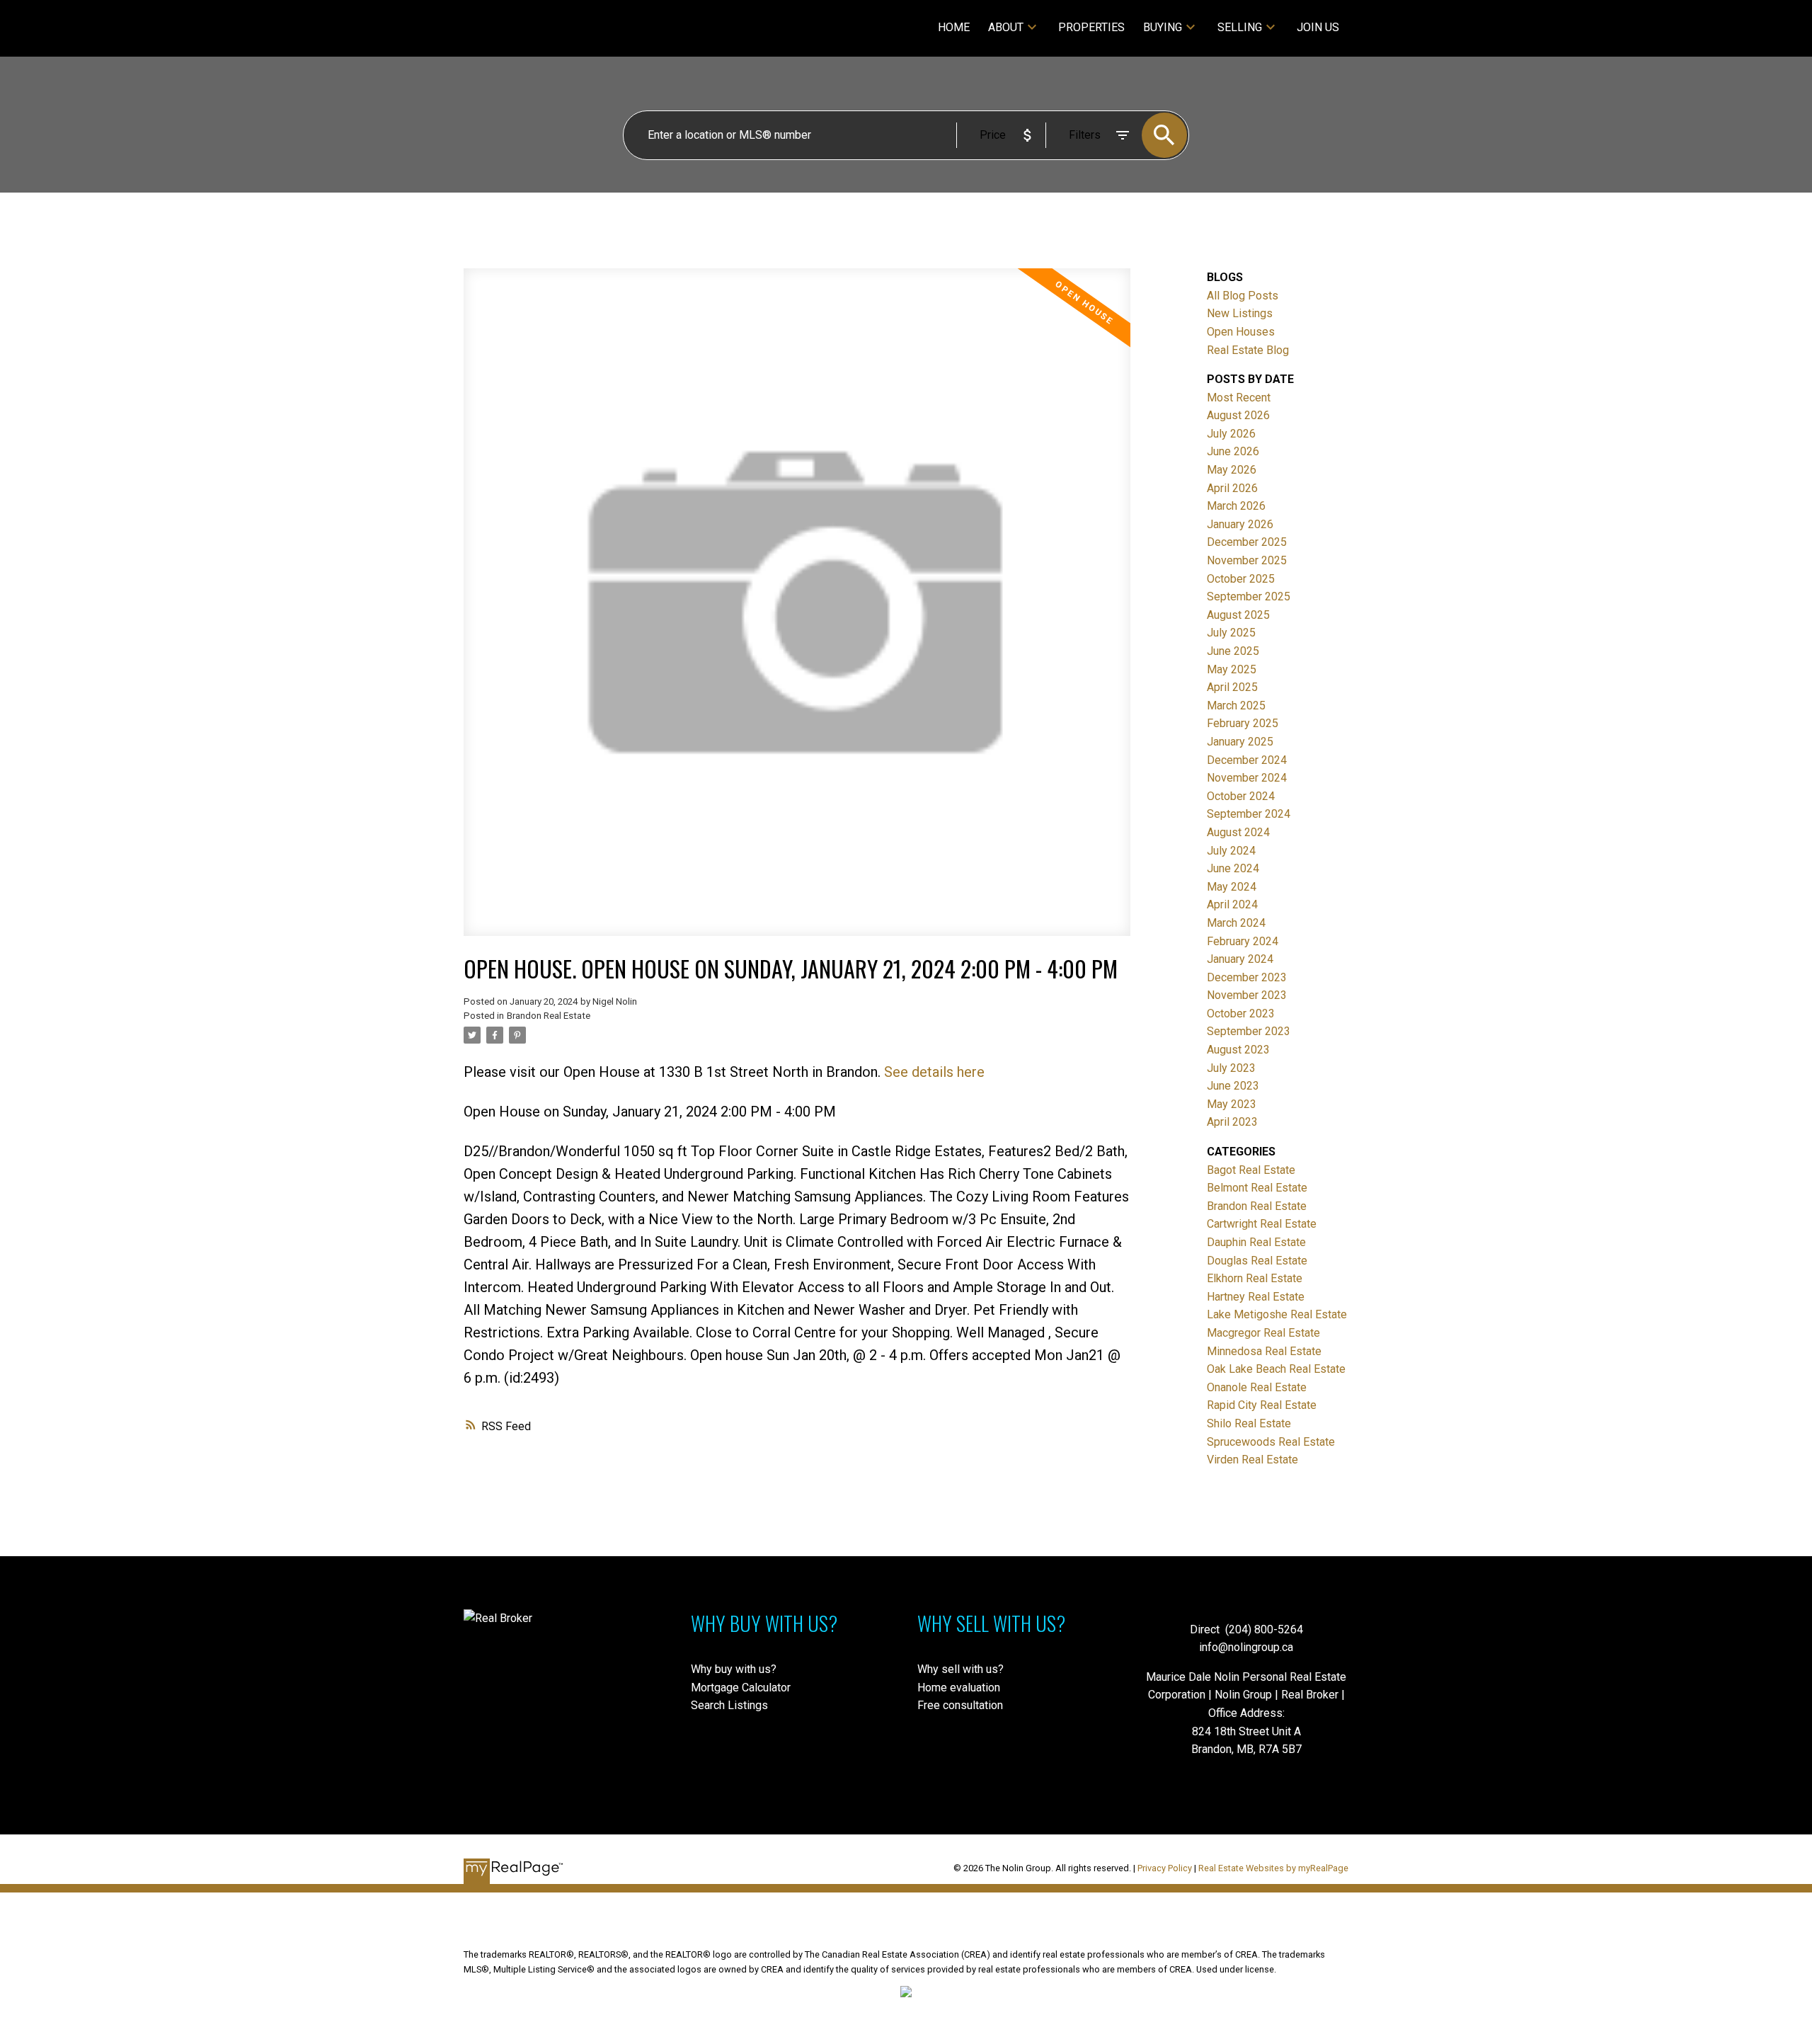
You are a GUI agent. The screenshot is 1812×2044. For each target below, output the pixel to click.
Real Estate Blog (1248, 350)
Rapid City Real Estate (1262, 1405)
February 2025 (1243, 723)
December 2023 (1247, 977)
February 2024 (1243, 941)
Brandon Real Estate (549, 1016)
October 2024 (1241, 796)
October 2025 (1241, 579)
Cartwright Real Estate (1262, 1224)
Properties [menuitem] (1091, 27)
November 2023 (1247, 995)
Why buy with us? (734, 1669)
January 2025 (1240, 742)
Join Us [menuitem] (1318, 27)
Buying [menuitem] (1163, 27)
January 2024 (1240, 959)
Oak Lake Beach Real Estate (1276, 1369)
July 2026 (1231, 434)
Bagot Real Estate (1251, 1170)
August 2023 (1238, 1050)
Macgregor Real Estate (1263, 1333)
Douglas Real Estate (1257, 1261)
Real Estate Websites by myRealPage (1273, 1868)
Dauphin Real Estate (1256, 1242)
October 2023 (1241, 1014)
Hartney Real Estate (1256, 1297)
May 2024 (1232, 887)
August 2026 (1238, 415)
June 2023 (1233, 1086)
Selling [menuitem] (1240, 27)
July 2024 (1231, 851)
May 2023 (1232, 1104)
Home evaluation (959, 1688)
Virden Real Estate (1252, 1460)
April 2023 (1232, 1122)
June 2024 (1233, 868)
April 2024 (1232, 904)
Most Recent (1239, 398)
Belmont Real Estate (1257, 1188)
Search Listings (729, 1705)
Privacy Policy (1165, 1868)
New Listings (1240, 313)
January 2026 (1240, 524)
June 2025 (1233, 651)
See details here (934, 1072)
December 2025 (1247, 542)
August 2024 (1238, 832)
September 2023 (1249, 1031)
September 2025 (1249, 596)
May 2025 (1232, 669)
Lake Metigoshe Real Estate (1277, 1314)
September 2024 (1249, 814)
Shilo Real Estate (1249, 1423)
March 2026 (1236, 506)
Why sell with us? (961, 1669)
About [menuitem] (1006, 27)
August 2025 (1238, 615)
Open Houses (1241, 332)
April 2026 (1232, 488)
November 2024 (1247, 778)
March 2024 (1236, 923)
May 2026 (1232, 470)
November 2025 (1247, 560)
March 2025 (1236, 706)
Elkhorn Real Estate (1255, 1278)
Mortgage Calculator (741, 1688)
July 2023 (1231, 1068)
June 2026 (1233, 451)
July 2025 (1231, 633)
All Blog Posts (1243, 296)
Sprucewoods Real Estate (1271, 1442)
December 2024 (1247, 760)
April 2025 (1232, 687)
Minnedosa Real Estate (1264, 1351)
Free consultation (960, 1705)
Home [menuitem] (954, 27)
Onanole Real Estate (1257, 1387)
